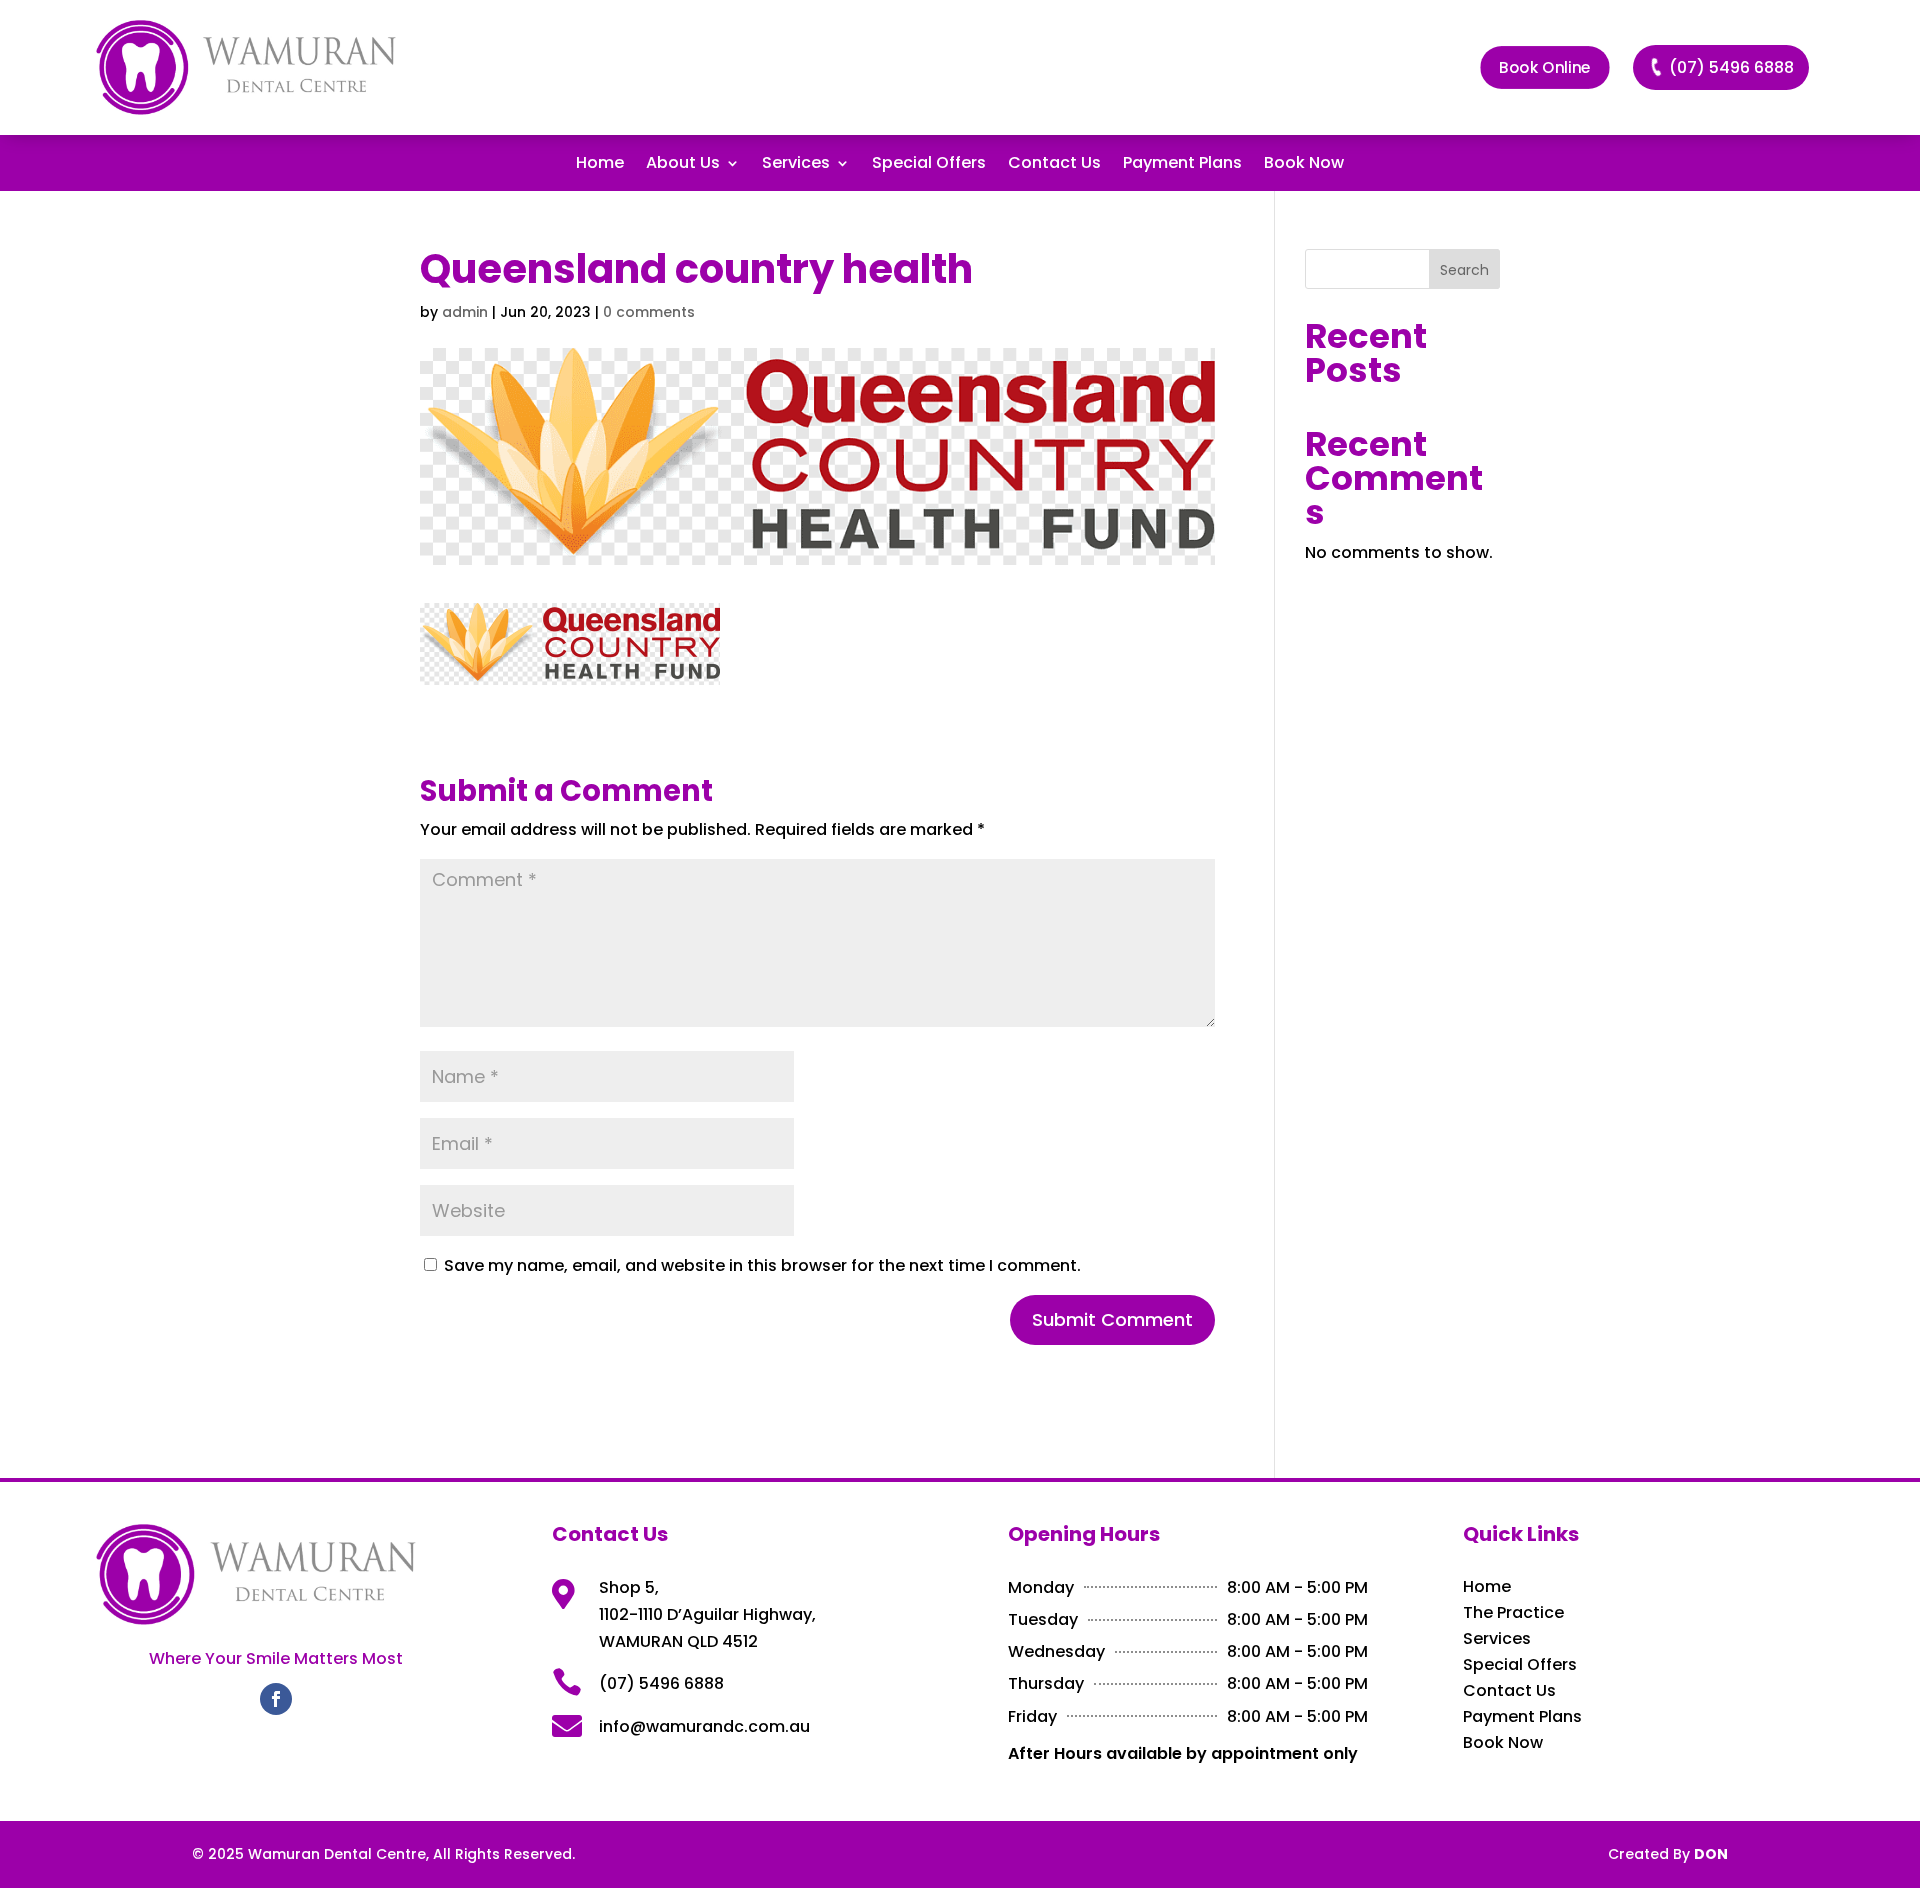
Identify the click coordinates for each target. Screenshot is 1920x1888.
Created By (1668, 1854)
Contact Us (1054, 165)
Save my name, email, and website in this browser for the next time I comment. (762, 1265)
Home (600, 165)
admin (465, 312)
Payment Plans (1182, 165)
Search (1464, 270)
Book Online (1545, 67)
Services (796, 165)
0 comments (649, 312)
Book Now (1304, 165)
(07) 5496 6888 (1731, 67)
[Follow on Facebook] (276, 1699)
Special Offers (929, 165)
